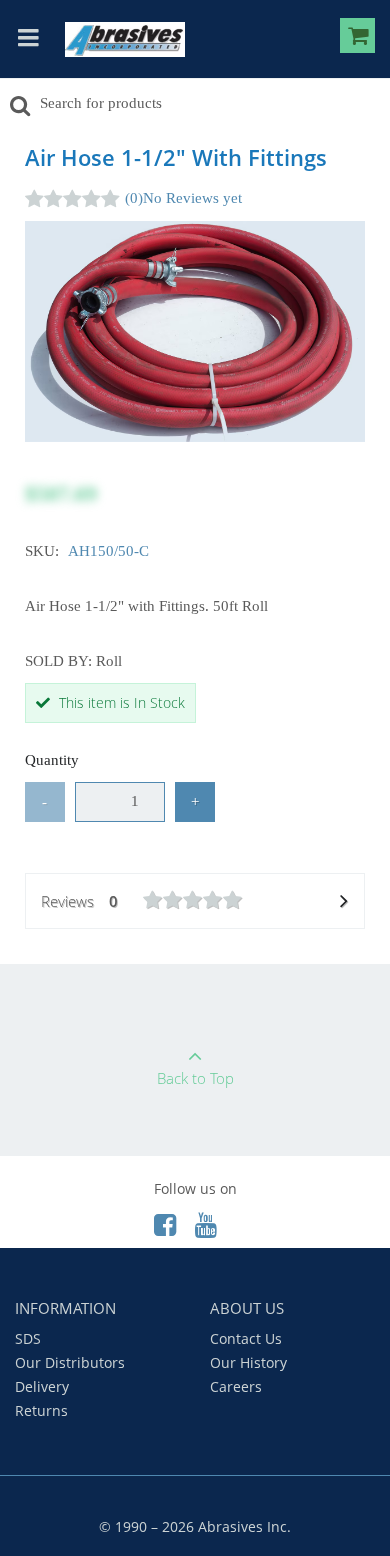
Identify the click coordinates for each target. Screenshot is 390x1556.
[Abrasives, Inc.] (125, 39)
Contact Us (246, 1338)
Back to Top (195, 1078)
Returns (41, 1410)
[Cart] (357, 39)
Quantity (52, 760)
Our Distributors (70, 1362)
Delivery (42, 1386)
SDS (28, 1338)
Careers (236, 1386)
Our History (248, 1362)
